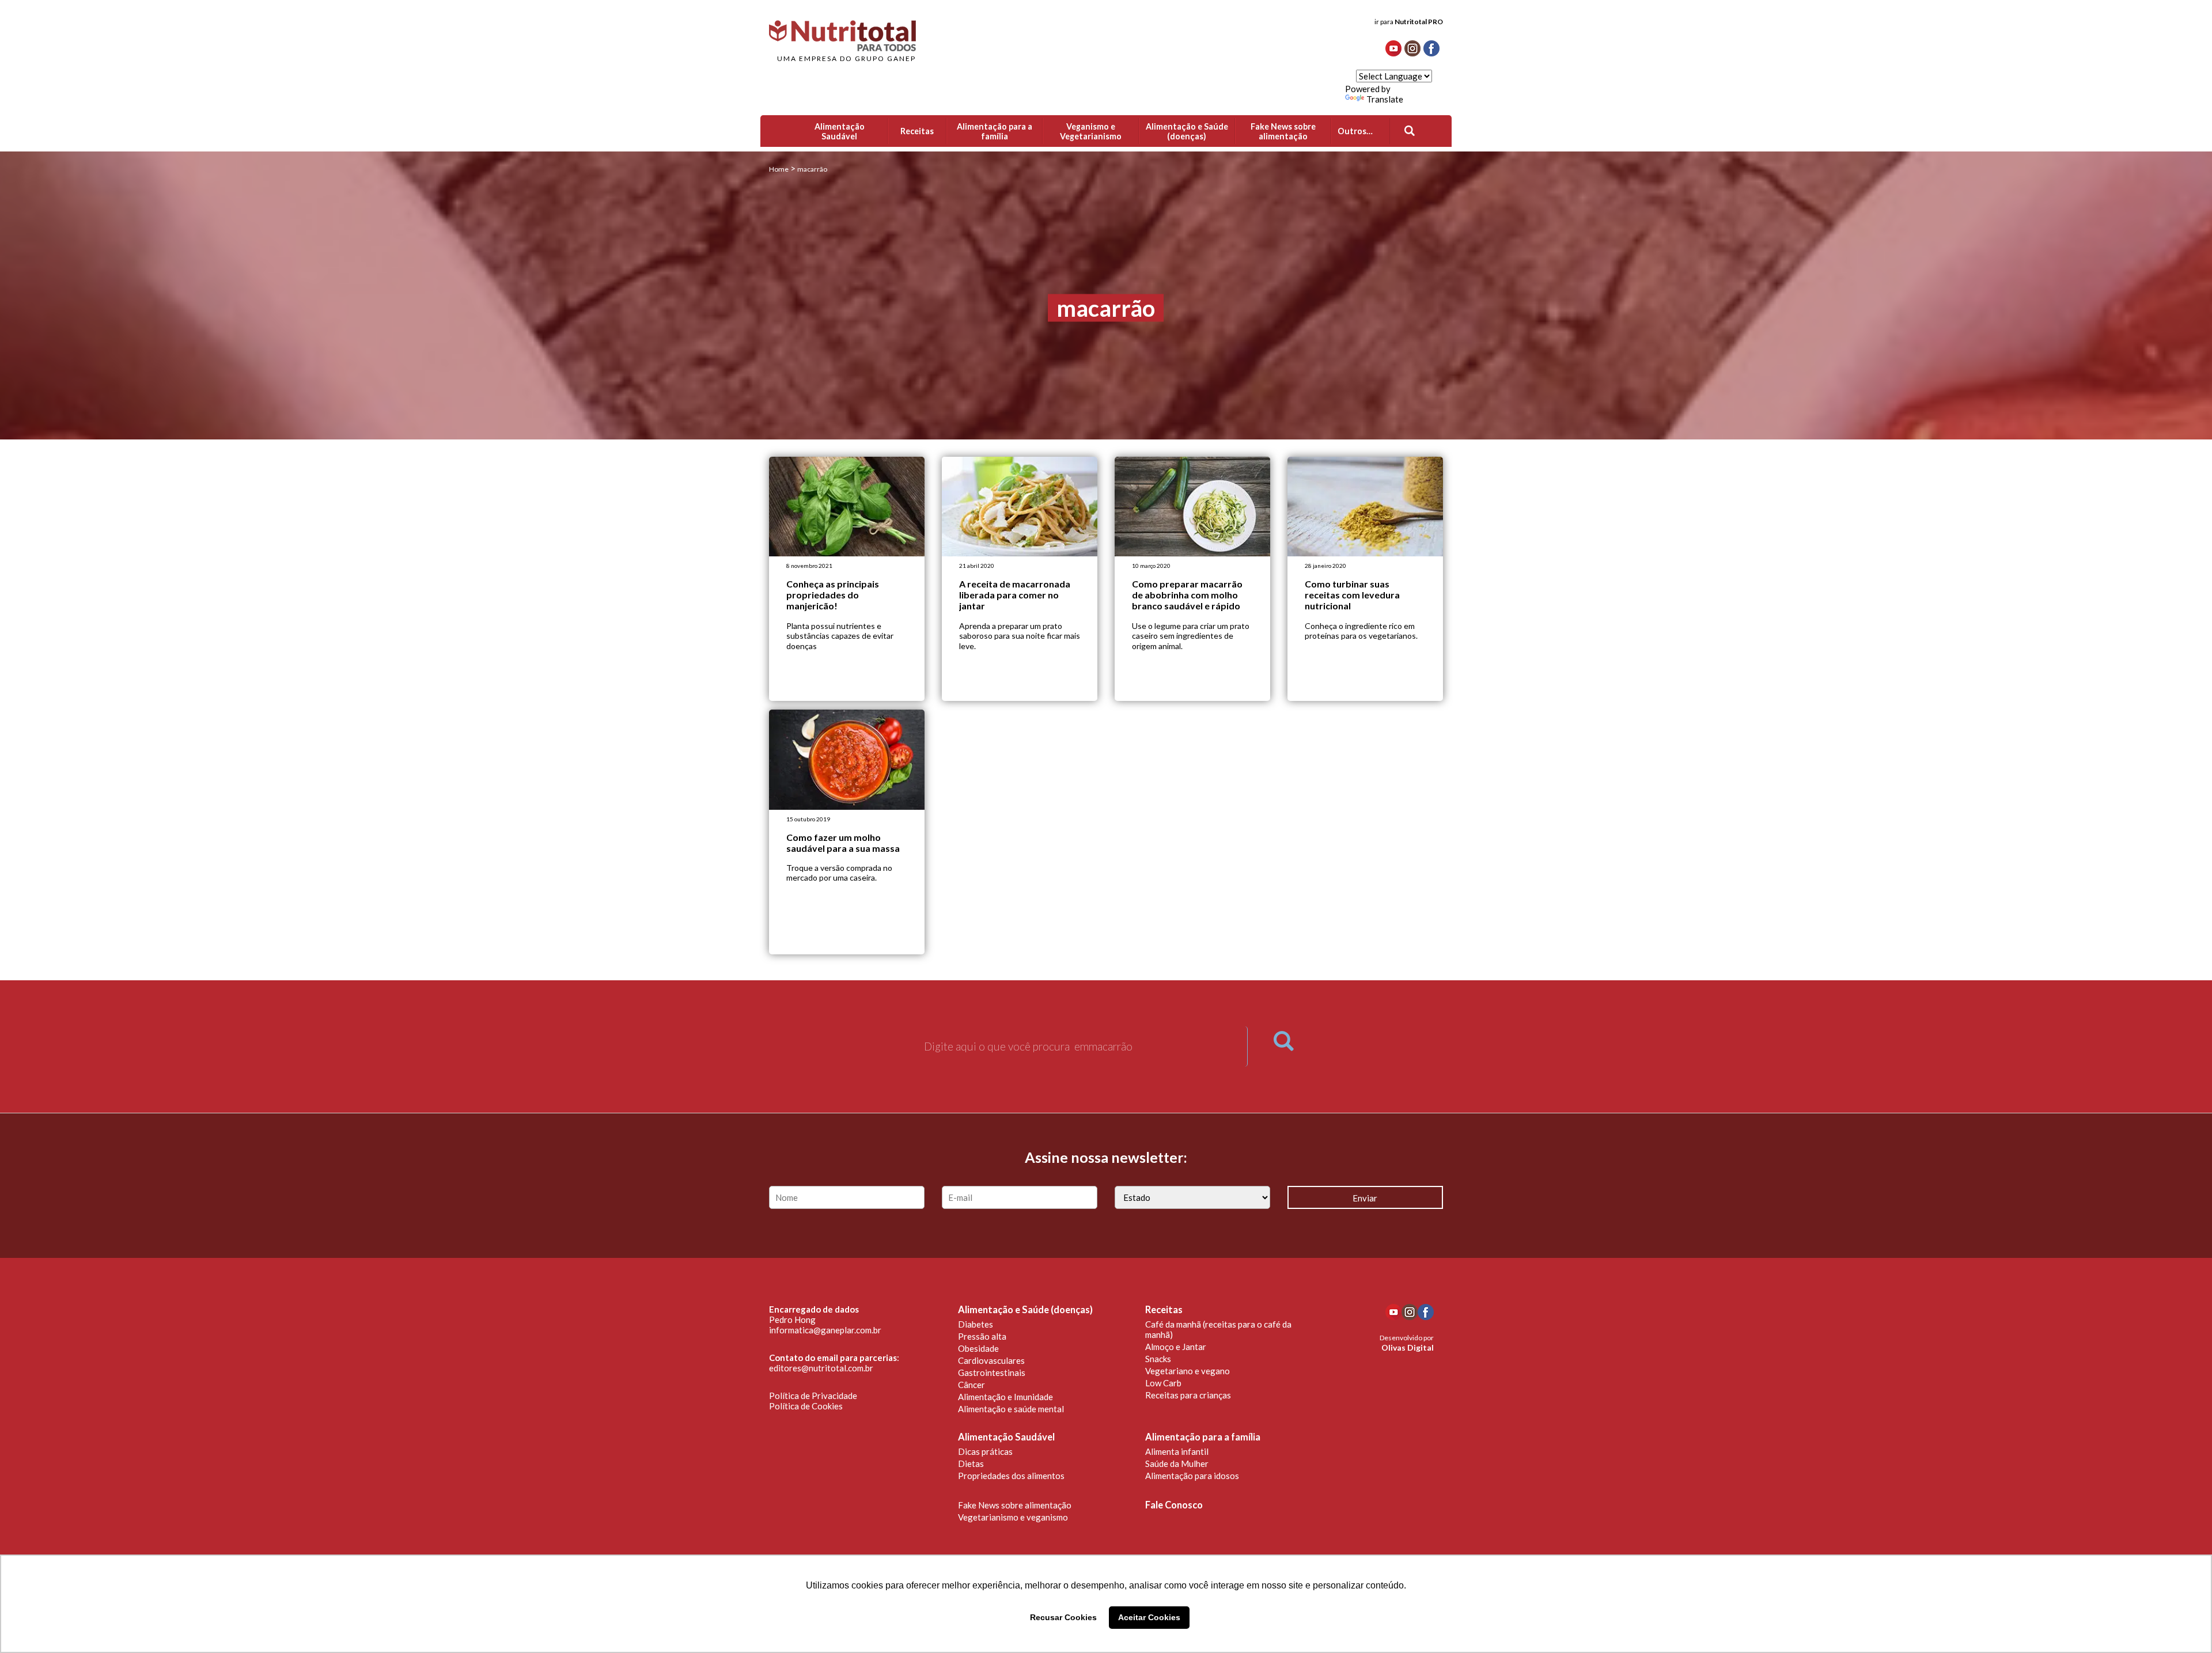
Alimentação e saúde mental (1011, 1409)
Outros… (1355, 131)
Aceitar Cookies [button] (1149, 1617)
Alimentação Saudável (1006, 1437)
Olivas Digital (1408, 1347)
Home (779, 169)
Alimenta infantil (1177, 1451)
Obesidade (978, 1348)
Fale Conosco (1174, 1505)
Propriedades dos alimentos (1011, 1476)
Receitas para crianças (1188, 1395)
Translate (1385, 99)
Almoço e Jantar (1176, 1347)
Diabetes (976, 1324)
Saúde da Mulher (1177, 1464)
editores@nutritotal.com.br (821, 1368)
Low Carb (1163, 1383)
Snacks (1158, 1359)
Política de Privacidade (813, 1396)
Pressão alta (982, 1336)
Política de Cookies (806, 1406)
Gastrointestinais (992, 1373)
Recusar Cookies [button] (1063, 1617)
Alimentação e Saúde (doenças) (1025, 1310)
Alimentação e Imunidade (1005, 1397)
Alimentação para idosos (1192, 1476)
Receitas (1164, 1310)
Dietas (971, 1464)
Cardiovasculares (991, 1360)
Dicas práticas (985, 1451)
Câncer (971, 1385)
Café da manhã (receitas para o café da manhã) (1218, 1329)
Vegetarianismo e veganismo (1013, 1517)
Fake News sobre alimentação (1015, 1505)
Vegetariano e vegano (1188, 1371)
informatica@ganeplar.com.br (825, 1330)
